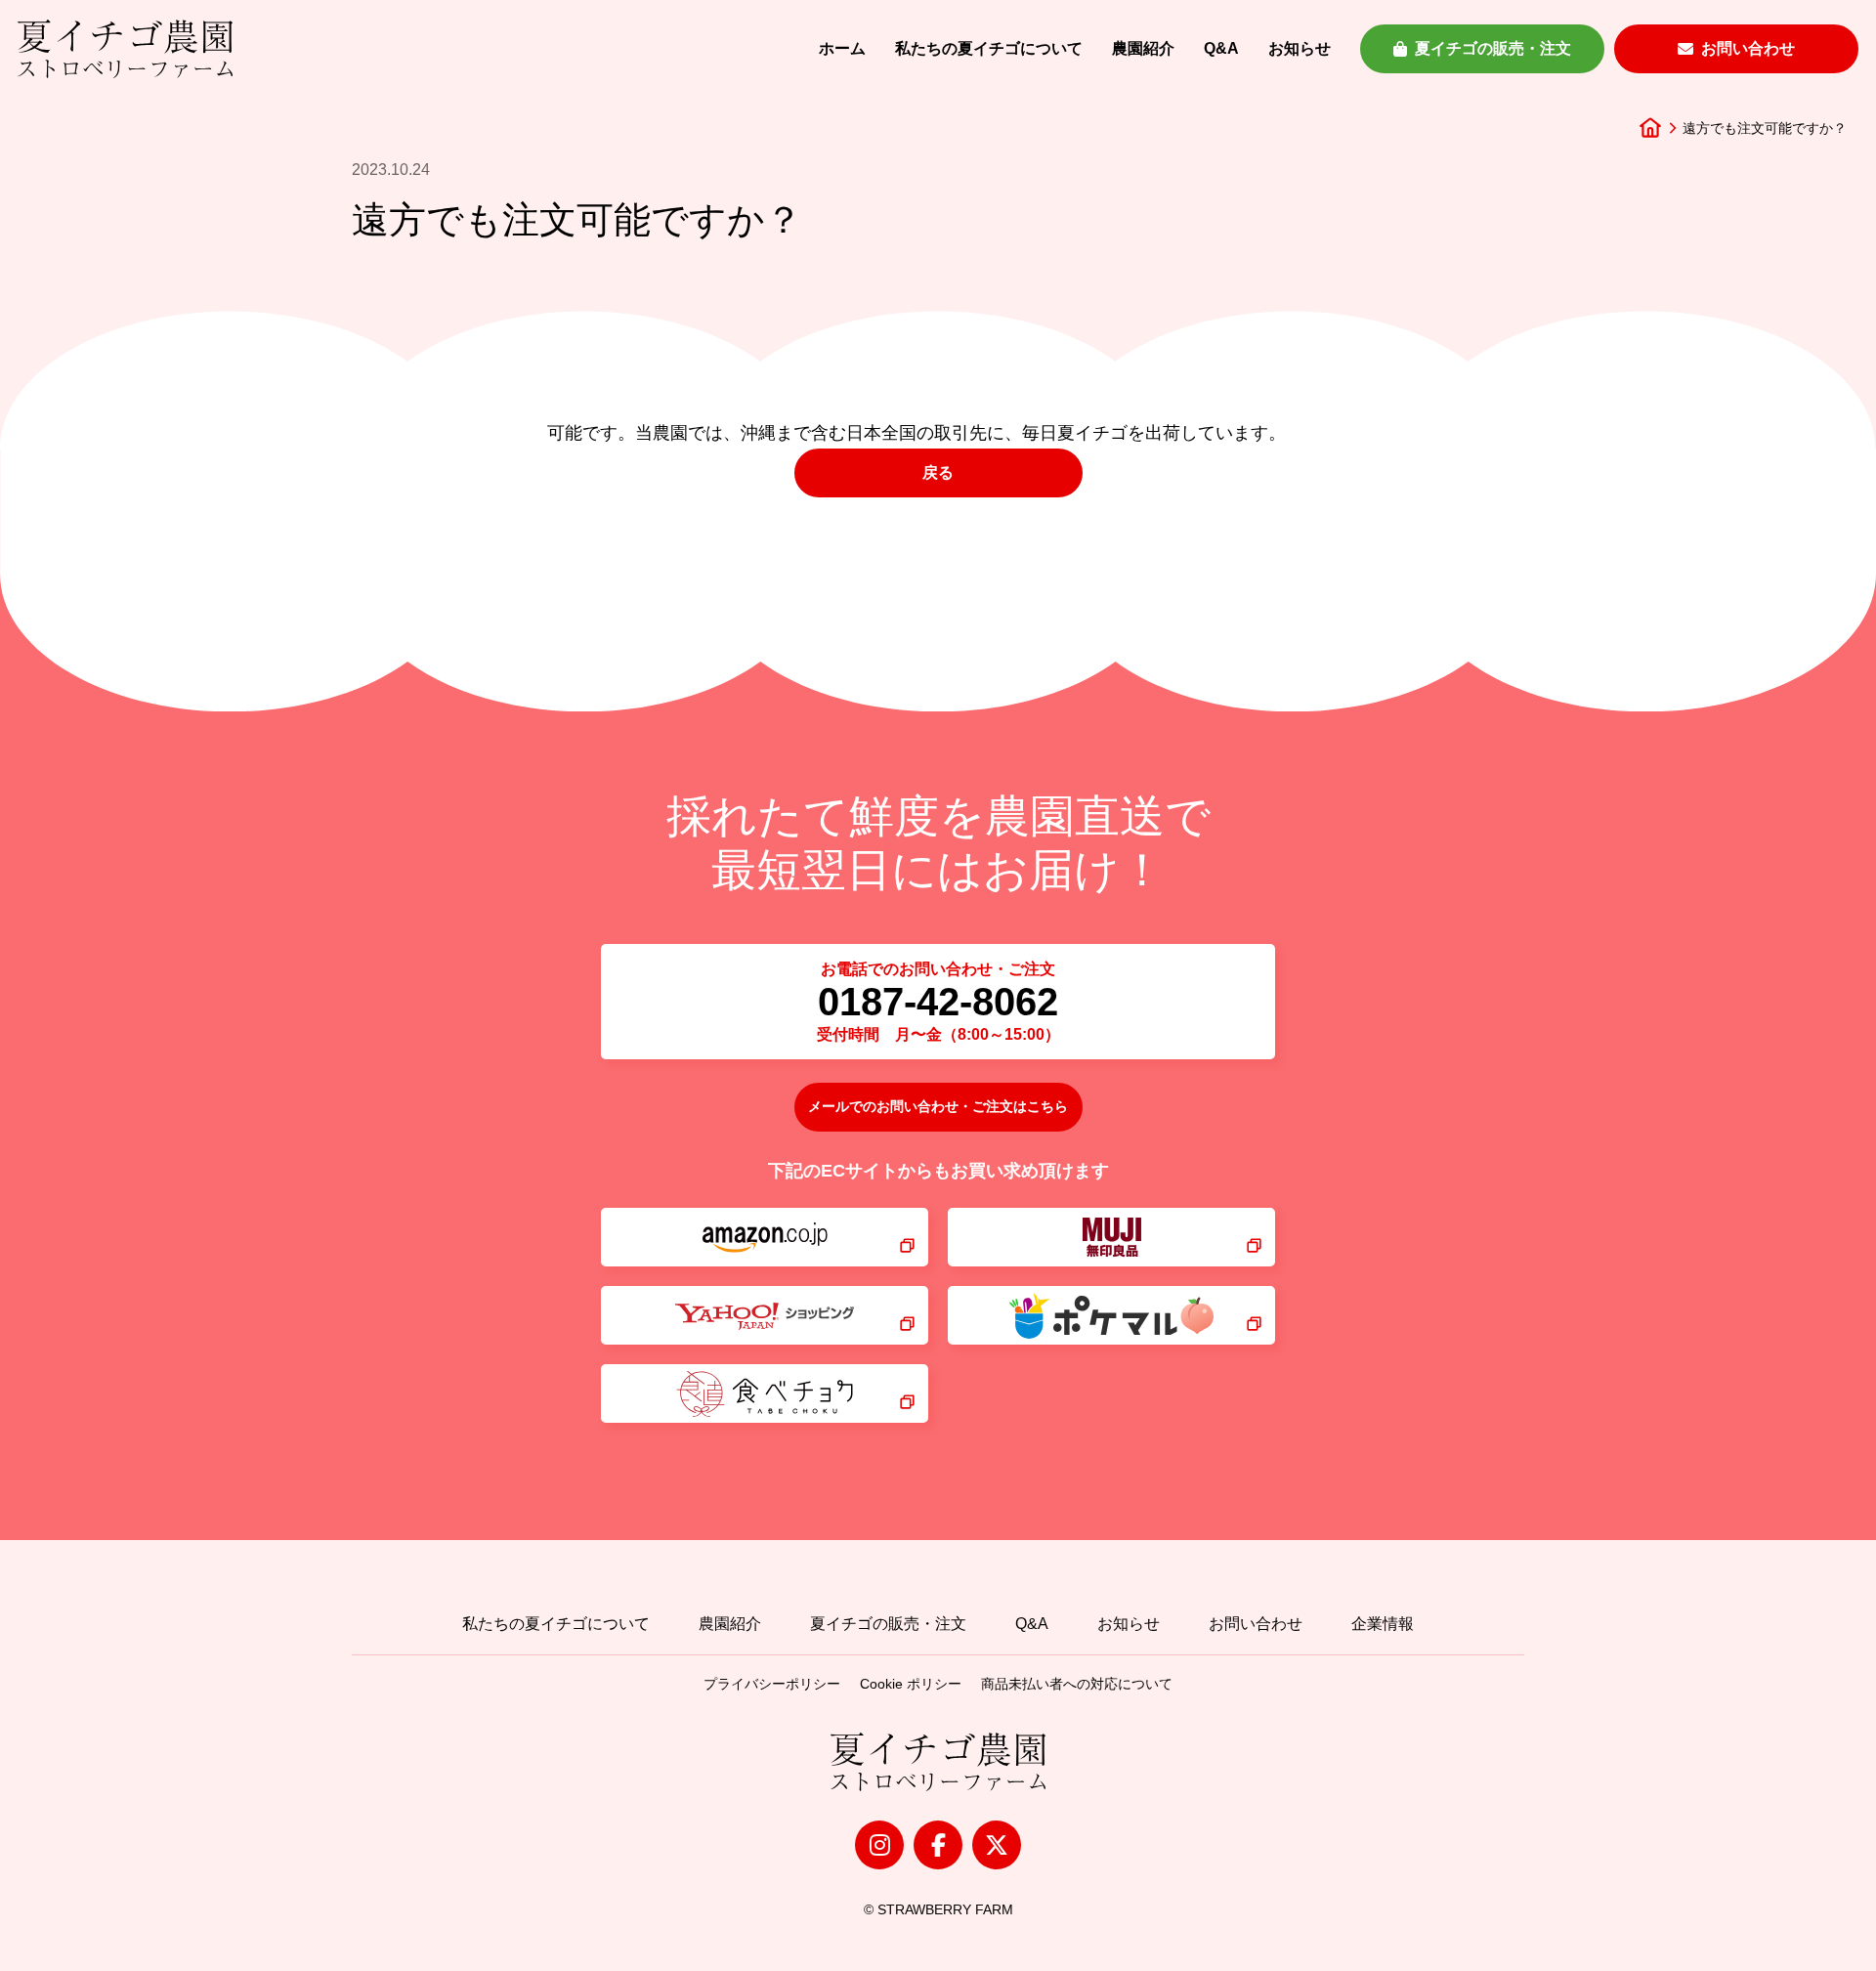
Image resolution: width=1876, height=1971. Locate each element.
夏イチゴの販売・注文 (1493, 48)
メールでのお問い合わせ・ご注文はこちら (938, 1106)
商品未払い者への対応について (1077, 1684)
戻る (938, 472)
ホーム (842, 48)
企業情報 (1383, 1624)
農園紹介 (1143, 48)
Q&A (1221, 48)
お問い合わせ (1748, 48)
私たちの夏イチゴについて (989, 48)
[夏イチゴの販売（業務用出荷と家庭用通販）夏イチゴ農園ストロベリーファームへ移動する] (1650, 128)
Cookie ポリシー (911, 1684)
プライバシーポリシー (772, 1684)
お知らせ (1300, 48)
